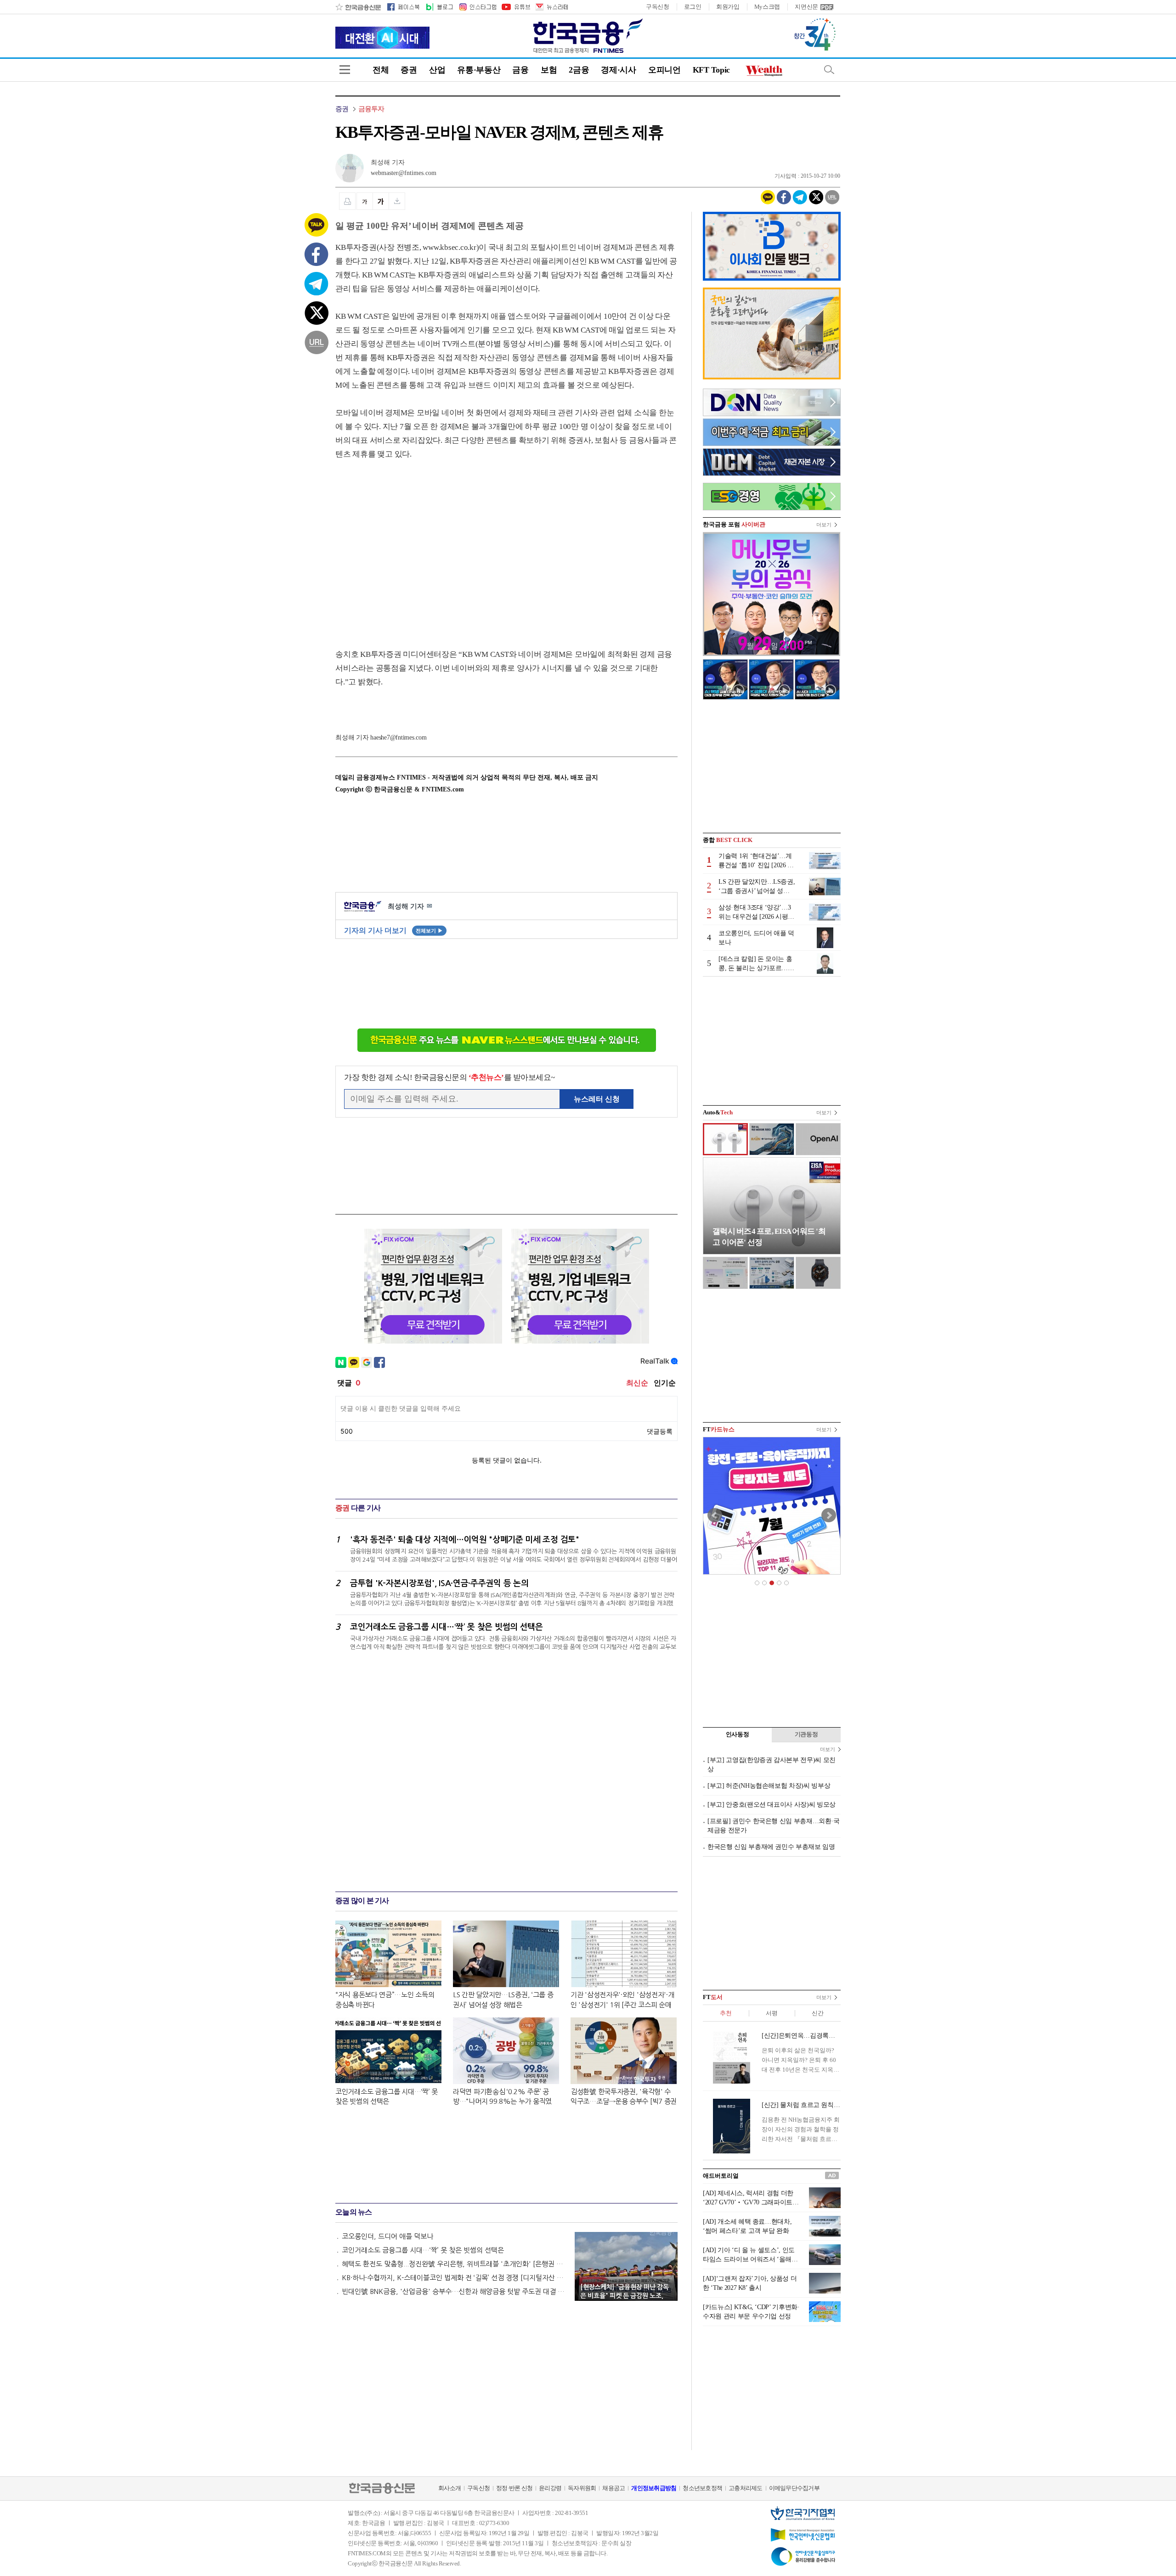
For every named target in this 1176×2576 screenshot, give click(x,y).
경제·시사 (619, 70)
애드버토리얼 (721, 2176)
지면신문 (806, 7)
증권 (409, 70)
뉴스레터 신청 (597, 1099)
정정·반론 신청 (514, 2488)
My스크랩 (767, 7)
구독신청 (658, 7)
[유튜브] (515, 7)
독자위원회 (582, 2488)
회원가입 (728, 7)
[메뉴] (345, 70)
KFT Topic (711, 70)
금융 (520, 70)
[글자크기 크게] (381, 201)
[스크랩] (397, 201)
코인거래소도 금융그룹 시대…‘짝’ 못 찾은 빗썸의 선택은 (423, 2250)
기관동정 (806, 1734)
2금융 (579, 70)
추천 (726, 2013)
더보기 (824, 525)
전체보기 (429, 931)
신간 (817, 2013)
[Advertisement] (413, 545)
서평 (772, 2013)
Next (829, 1515)
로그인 (693, 7)
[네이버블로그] (439, 7)
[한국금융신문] (358, 7)
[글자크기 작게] (365, 201)
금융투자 (371, 109)
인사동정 (738, 1734)
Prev (715, 1515)
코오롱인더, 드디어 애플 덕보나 (387, 2236)
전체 (381, 70)
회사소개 (449, 2488)
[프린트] (347, 201)
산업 (437, 70)
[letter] (551, 7)
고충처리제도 (746, 2488)
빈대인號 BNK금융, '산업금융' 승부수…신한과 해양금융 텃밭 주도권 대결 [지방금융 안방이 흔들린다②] (454, 2291)
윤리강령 (550, 2488)
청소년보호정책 (702, 2488)
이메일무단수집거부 (794, 2488)
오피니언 (664, 70)
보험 (549, 70)
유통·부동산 (479, 70)
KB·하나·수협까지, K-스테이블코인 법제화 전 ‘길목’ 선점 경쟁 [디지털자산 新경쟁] (454, 2278)
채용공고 (613, 2488)
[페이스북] (403, 7)
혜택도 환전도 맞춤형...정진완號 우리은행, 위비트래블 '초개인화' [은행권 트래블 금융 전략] (454, 2264)
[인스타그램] (477, 7)
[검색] (829, 70)
